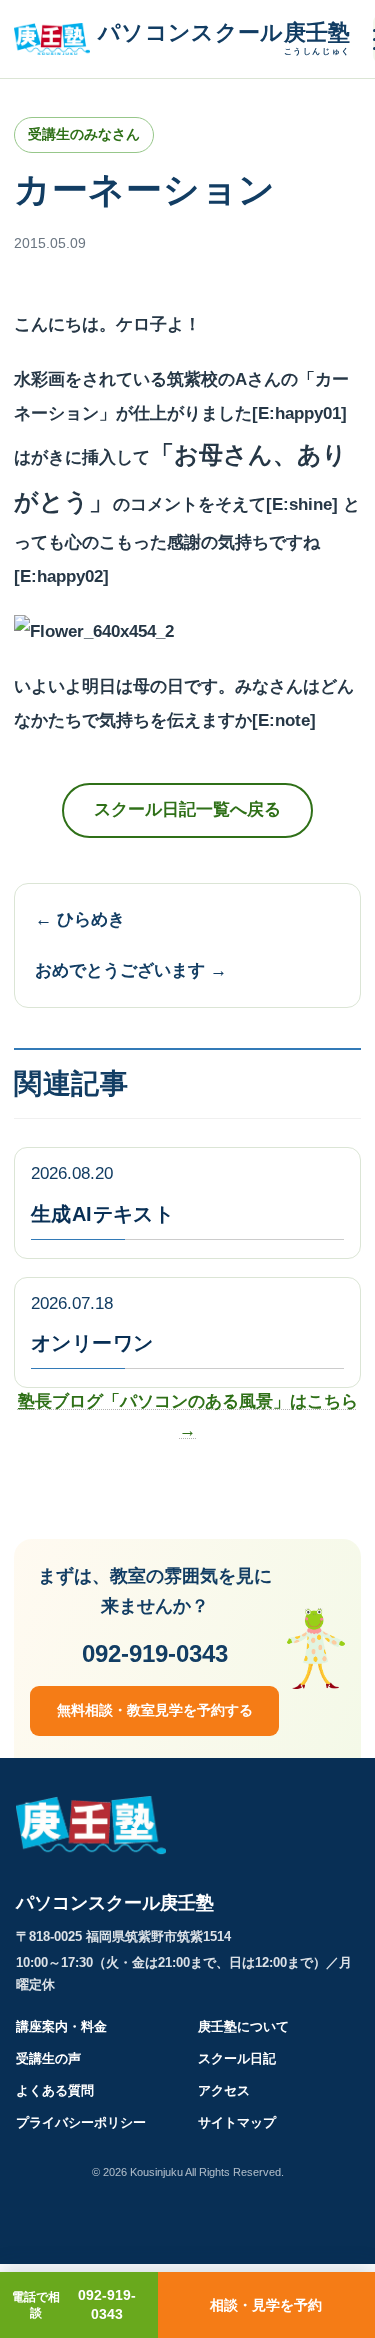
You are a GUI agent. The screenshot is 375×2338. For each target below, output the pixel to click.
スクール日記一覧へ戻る (187, 809)
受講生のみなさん (84, 134)
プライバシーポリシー (81, 2122)
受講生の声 (48, 2058)
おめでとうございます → (131, 970)
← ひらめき (80, 919)
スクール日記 (237, 2058)
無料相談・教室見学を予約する (155, 1710)
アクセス (224, 2090)
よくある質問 (55, 2090)
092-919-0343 (155, 1653)
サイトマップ (237, 2122)
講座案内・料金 (61, 2026)
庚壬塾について (243, 2026)
